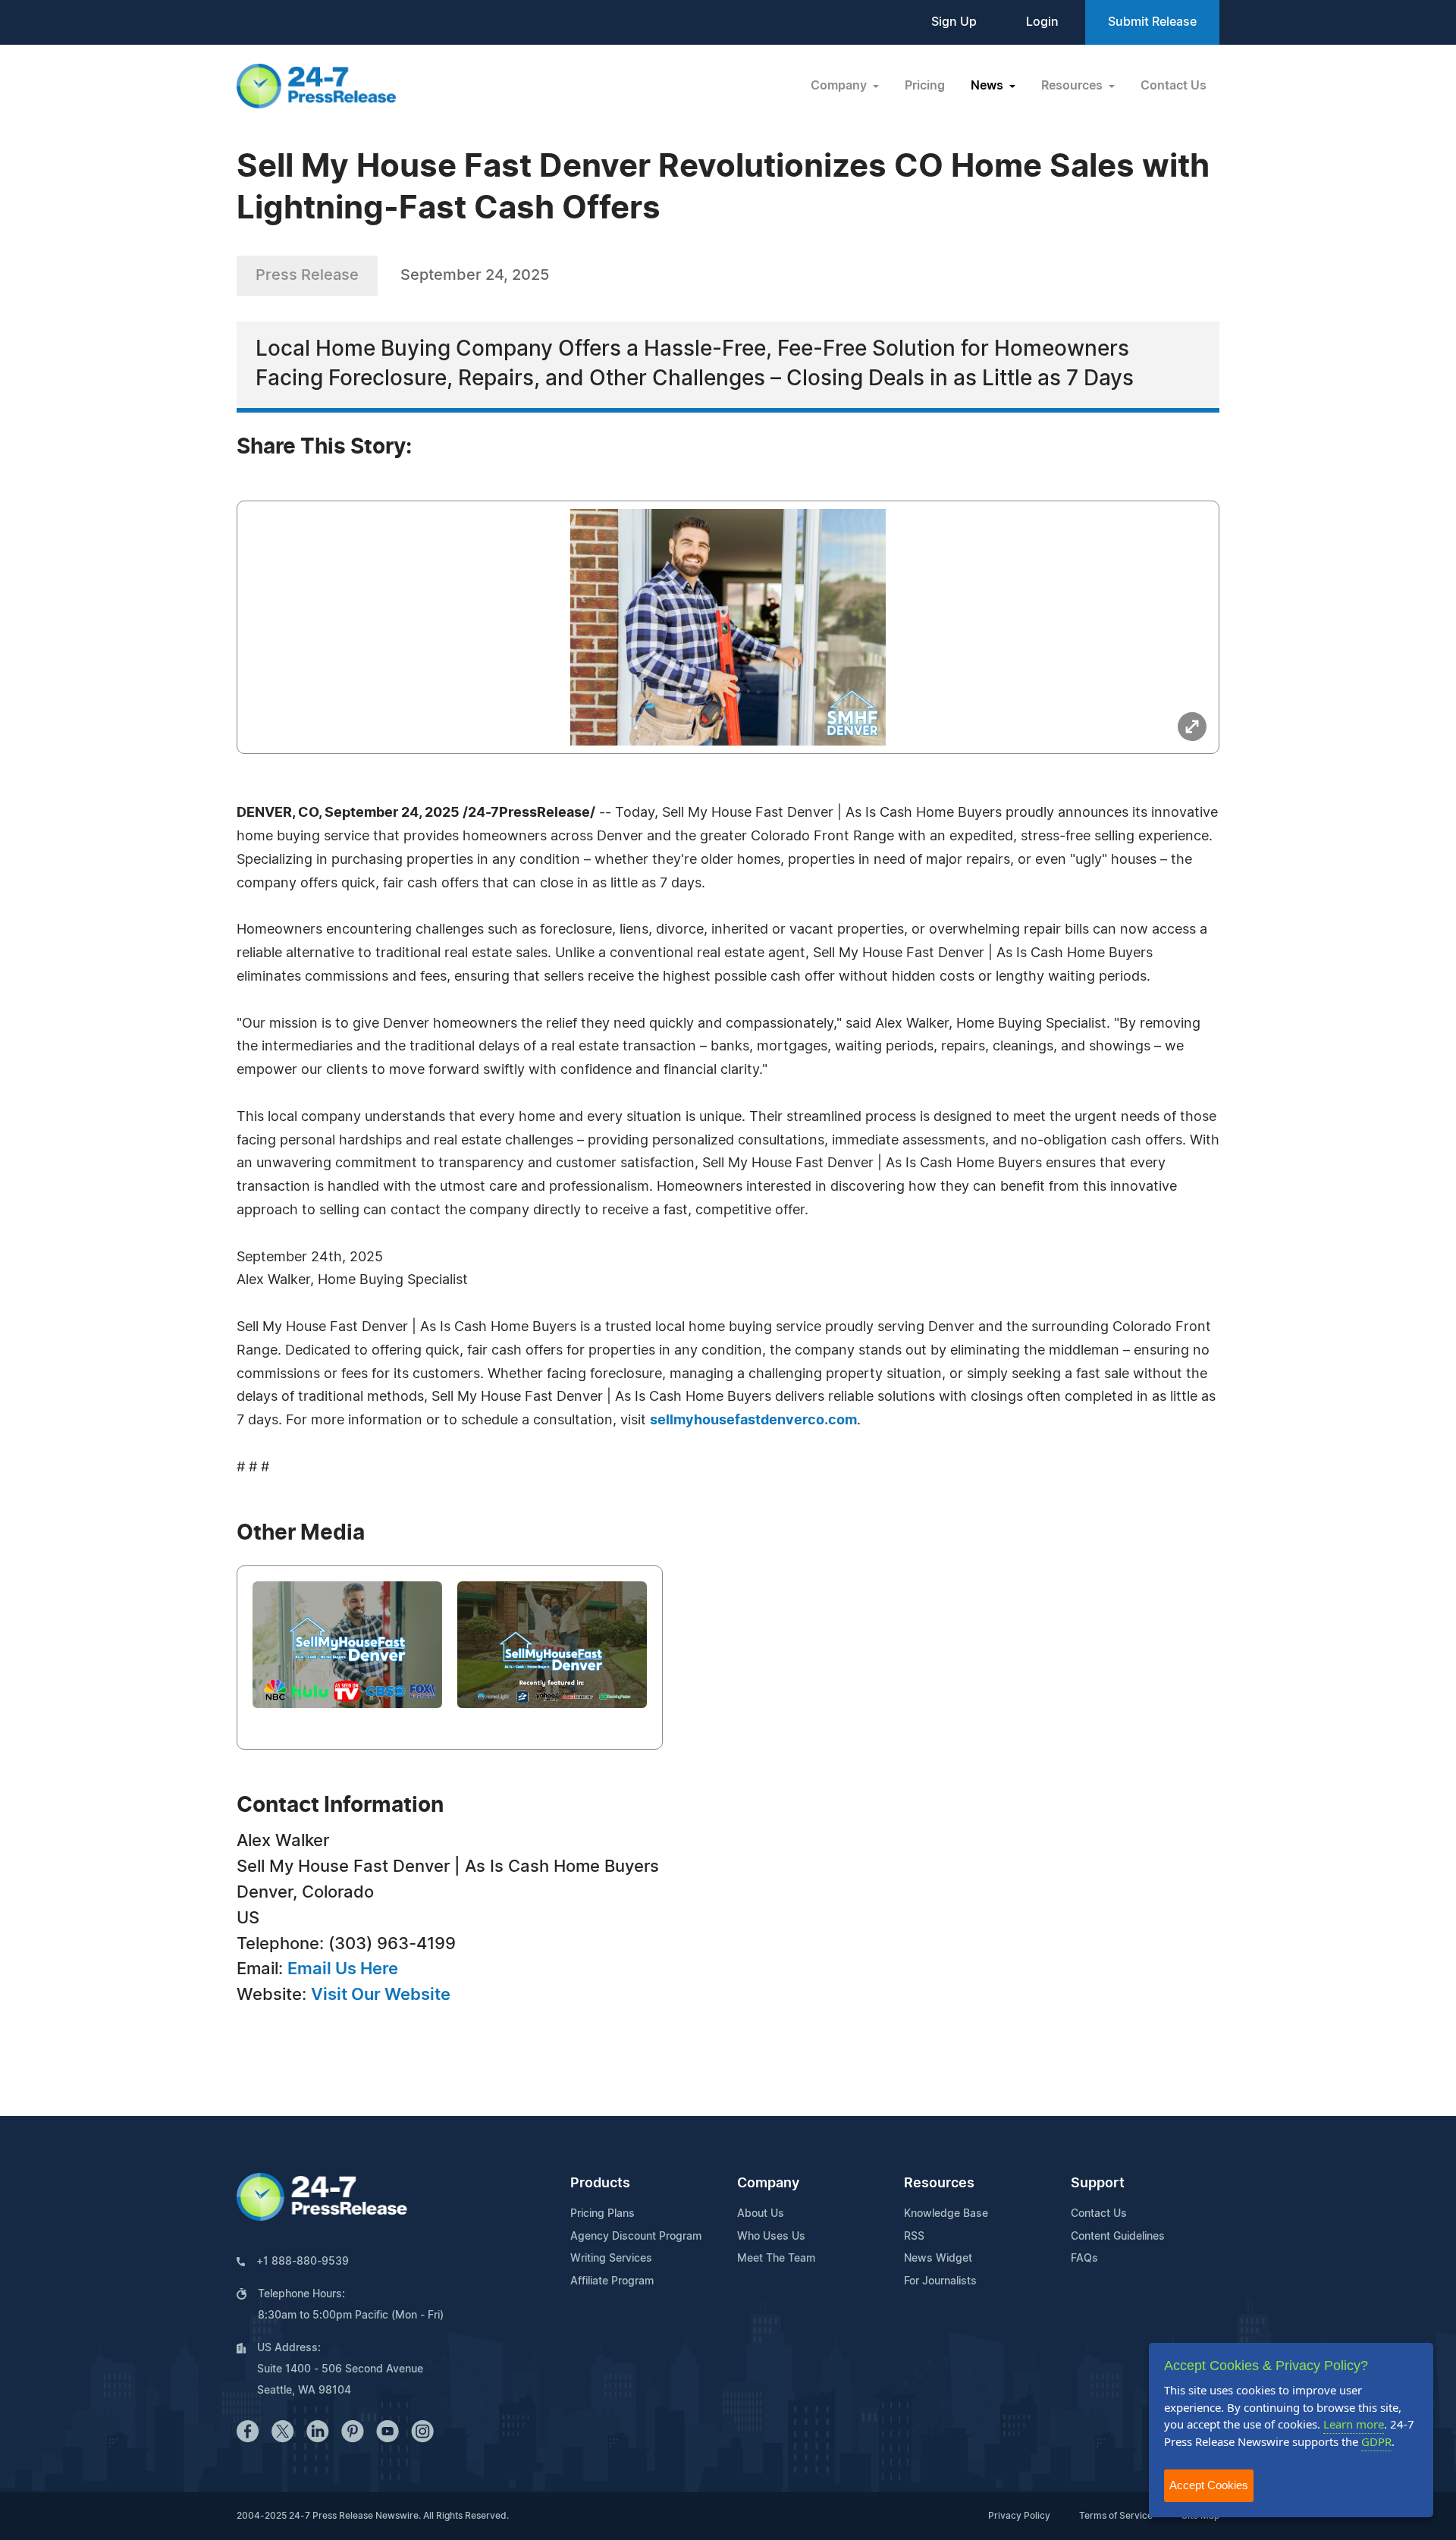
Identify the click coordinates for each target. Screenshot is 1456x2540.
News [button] (988, 86)
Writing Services (611, 2259)
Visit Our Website (381, 1995)
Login (1042, 22)
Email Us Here (343, 1969)
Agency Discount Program (636, 2237)
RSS (914, 2237)
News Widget (938, 2259)
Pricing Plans (602, 2214)
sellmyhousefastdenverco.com (753, 1421)
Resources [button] (1073, 86)
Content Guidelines (1118, 2237)
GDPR (1376, 2441)
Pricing (925, 86)
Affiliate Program (612, 2281)
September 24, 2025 (475, 275)
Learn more (1354, 2424)
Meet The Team (776, 2259)
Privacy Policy (1019, 2516)
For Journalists (940, 2281)
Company (768, 2184)
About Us (761, 2214)
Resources (939, 2184)
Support (1098, 2184)
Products (600, 2184)
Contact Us (1174, 86)
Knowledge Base (946, 2214)
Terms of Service (1116, 2516)
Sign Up (954, 22)
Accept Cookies (1209, 2485)
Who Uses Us (771, 2237)
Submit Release (1152, 22)
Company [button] (840, 86)
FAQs (1084, 2259)
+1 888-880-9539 (303, 2262)
